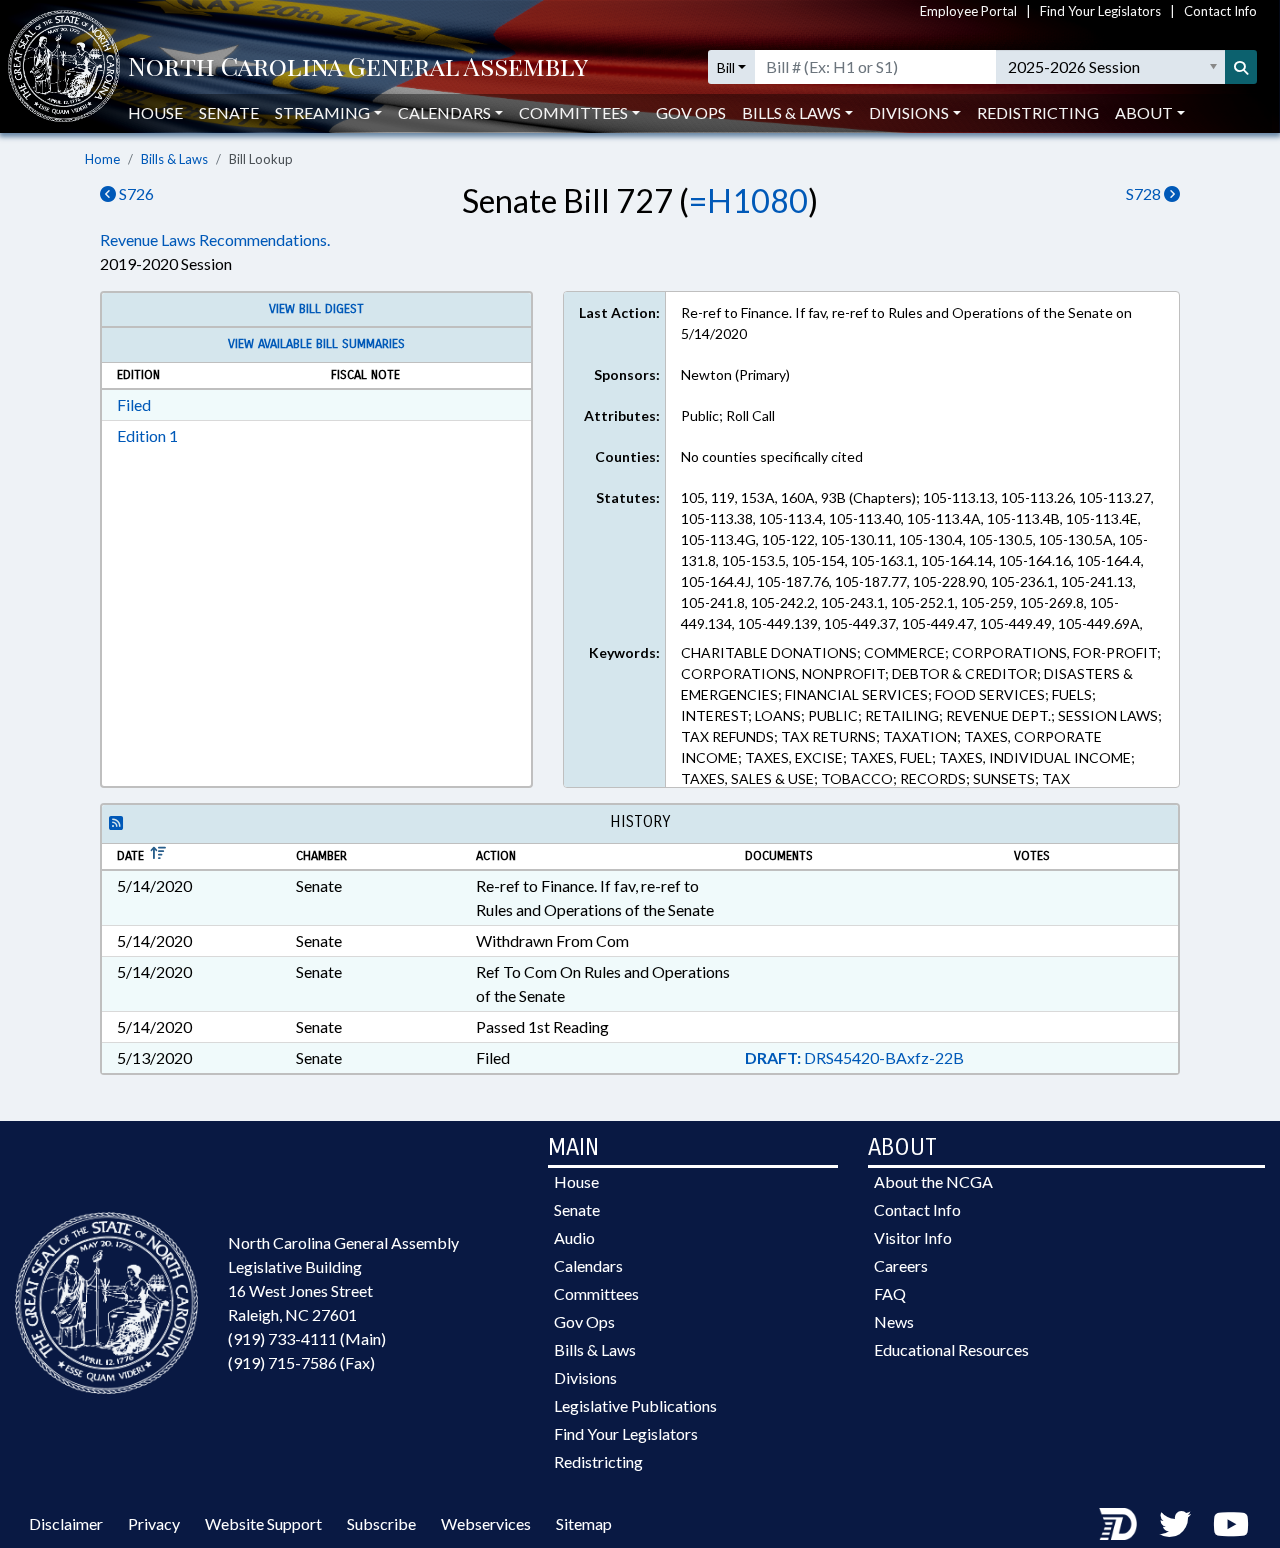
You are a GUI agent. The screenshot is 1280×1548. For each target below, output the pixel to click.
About (1144, 112)
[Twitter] (1175, 1523)
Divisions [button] (909, 112)
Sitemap (584, 1523)
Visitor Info (913, 1237)
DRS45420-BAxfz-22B (854, 1057)
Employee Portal (968, 11)
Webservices (486, 1523)
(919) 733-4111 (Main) (307, 1338)
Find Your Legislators (1100, 11)
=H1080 (748, 200)
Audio (574, 1237)
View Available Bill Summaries (316, 344)
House (155, 112)
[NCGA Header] (358, 67)
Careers (901, 1265)
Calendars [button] (444, 112)
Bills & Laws (174, 159)
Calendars (588, 1265)
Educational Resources (951, 1349)
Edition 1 (147, 435)
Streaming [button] (322, 112)
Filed (134, 404)
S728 (1145, 193)
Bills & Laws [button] (791, 112)
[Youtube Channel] (1231, 1523)
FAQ (890, 1293)
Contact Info (1220, 11)
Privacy (154, 1523)
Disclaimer (66, 1523)
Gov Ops (691, 112)
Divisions (585, 1377)
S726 (135, 193)
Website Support (263, 1523)
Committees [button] (573, 112)
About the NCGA (933, 1181)
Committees (596, 1293)
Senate (229, 112)
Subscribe (381, 1523)
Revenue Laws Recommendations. (215, 239)
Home (102, 159)
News (894, 1321)
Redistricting (1038, 112)
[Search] (1241, 67)
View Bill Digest (316, 309)
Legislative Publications (635, 1405)
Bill (726, 67)
